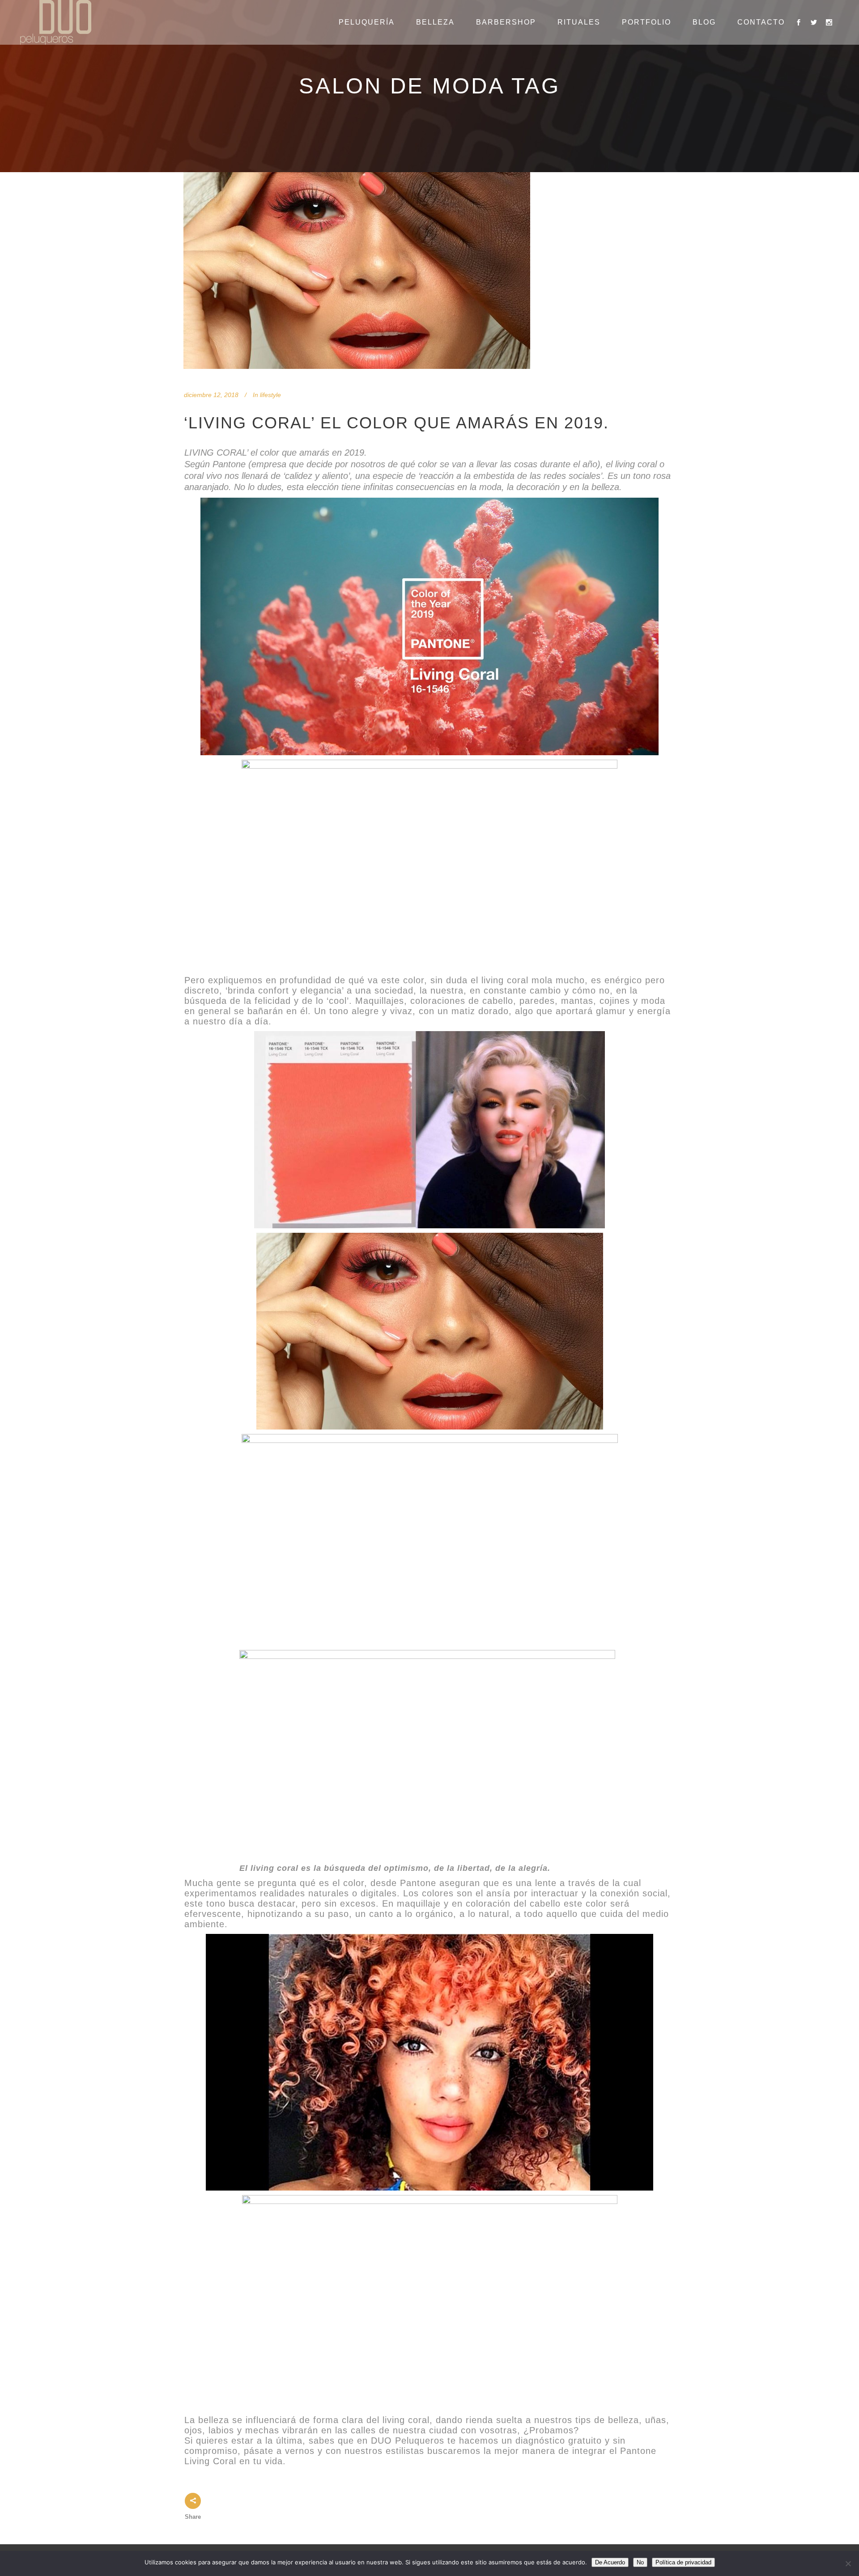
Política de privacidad (683, 2562)
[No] (848, 2563)
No (640, 2562)
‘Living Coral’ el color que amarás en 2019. (396, 423)
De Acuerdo (610, 2562)
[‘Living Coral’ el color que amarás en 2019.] (357, 271)
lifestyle (270, 395)
